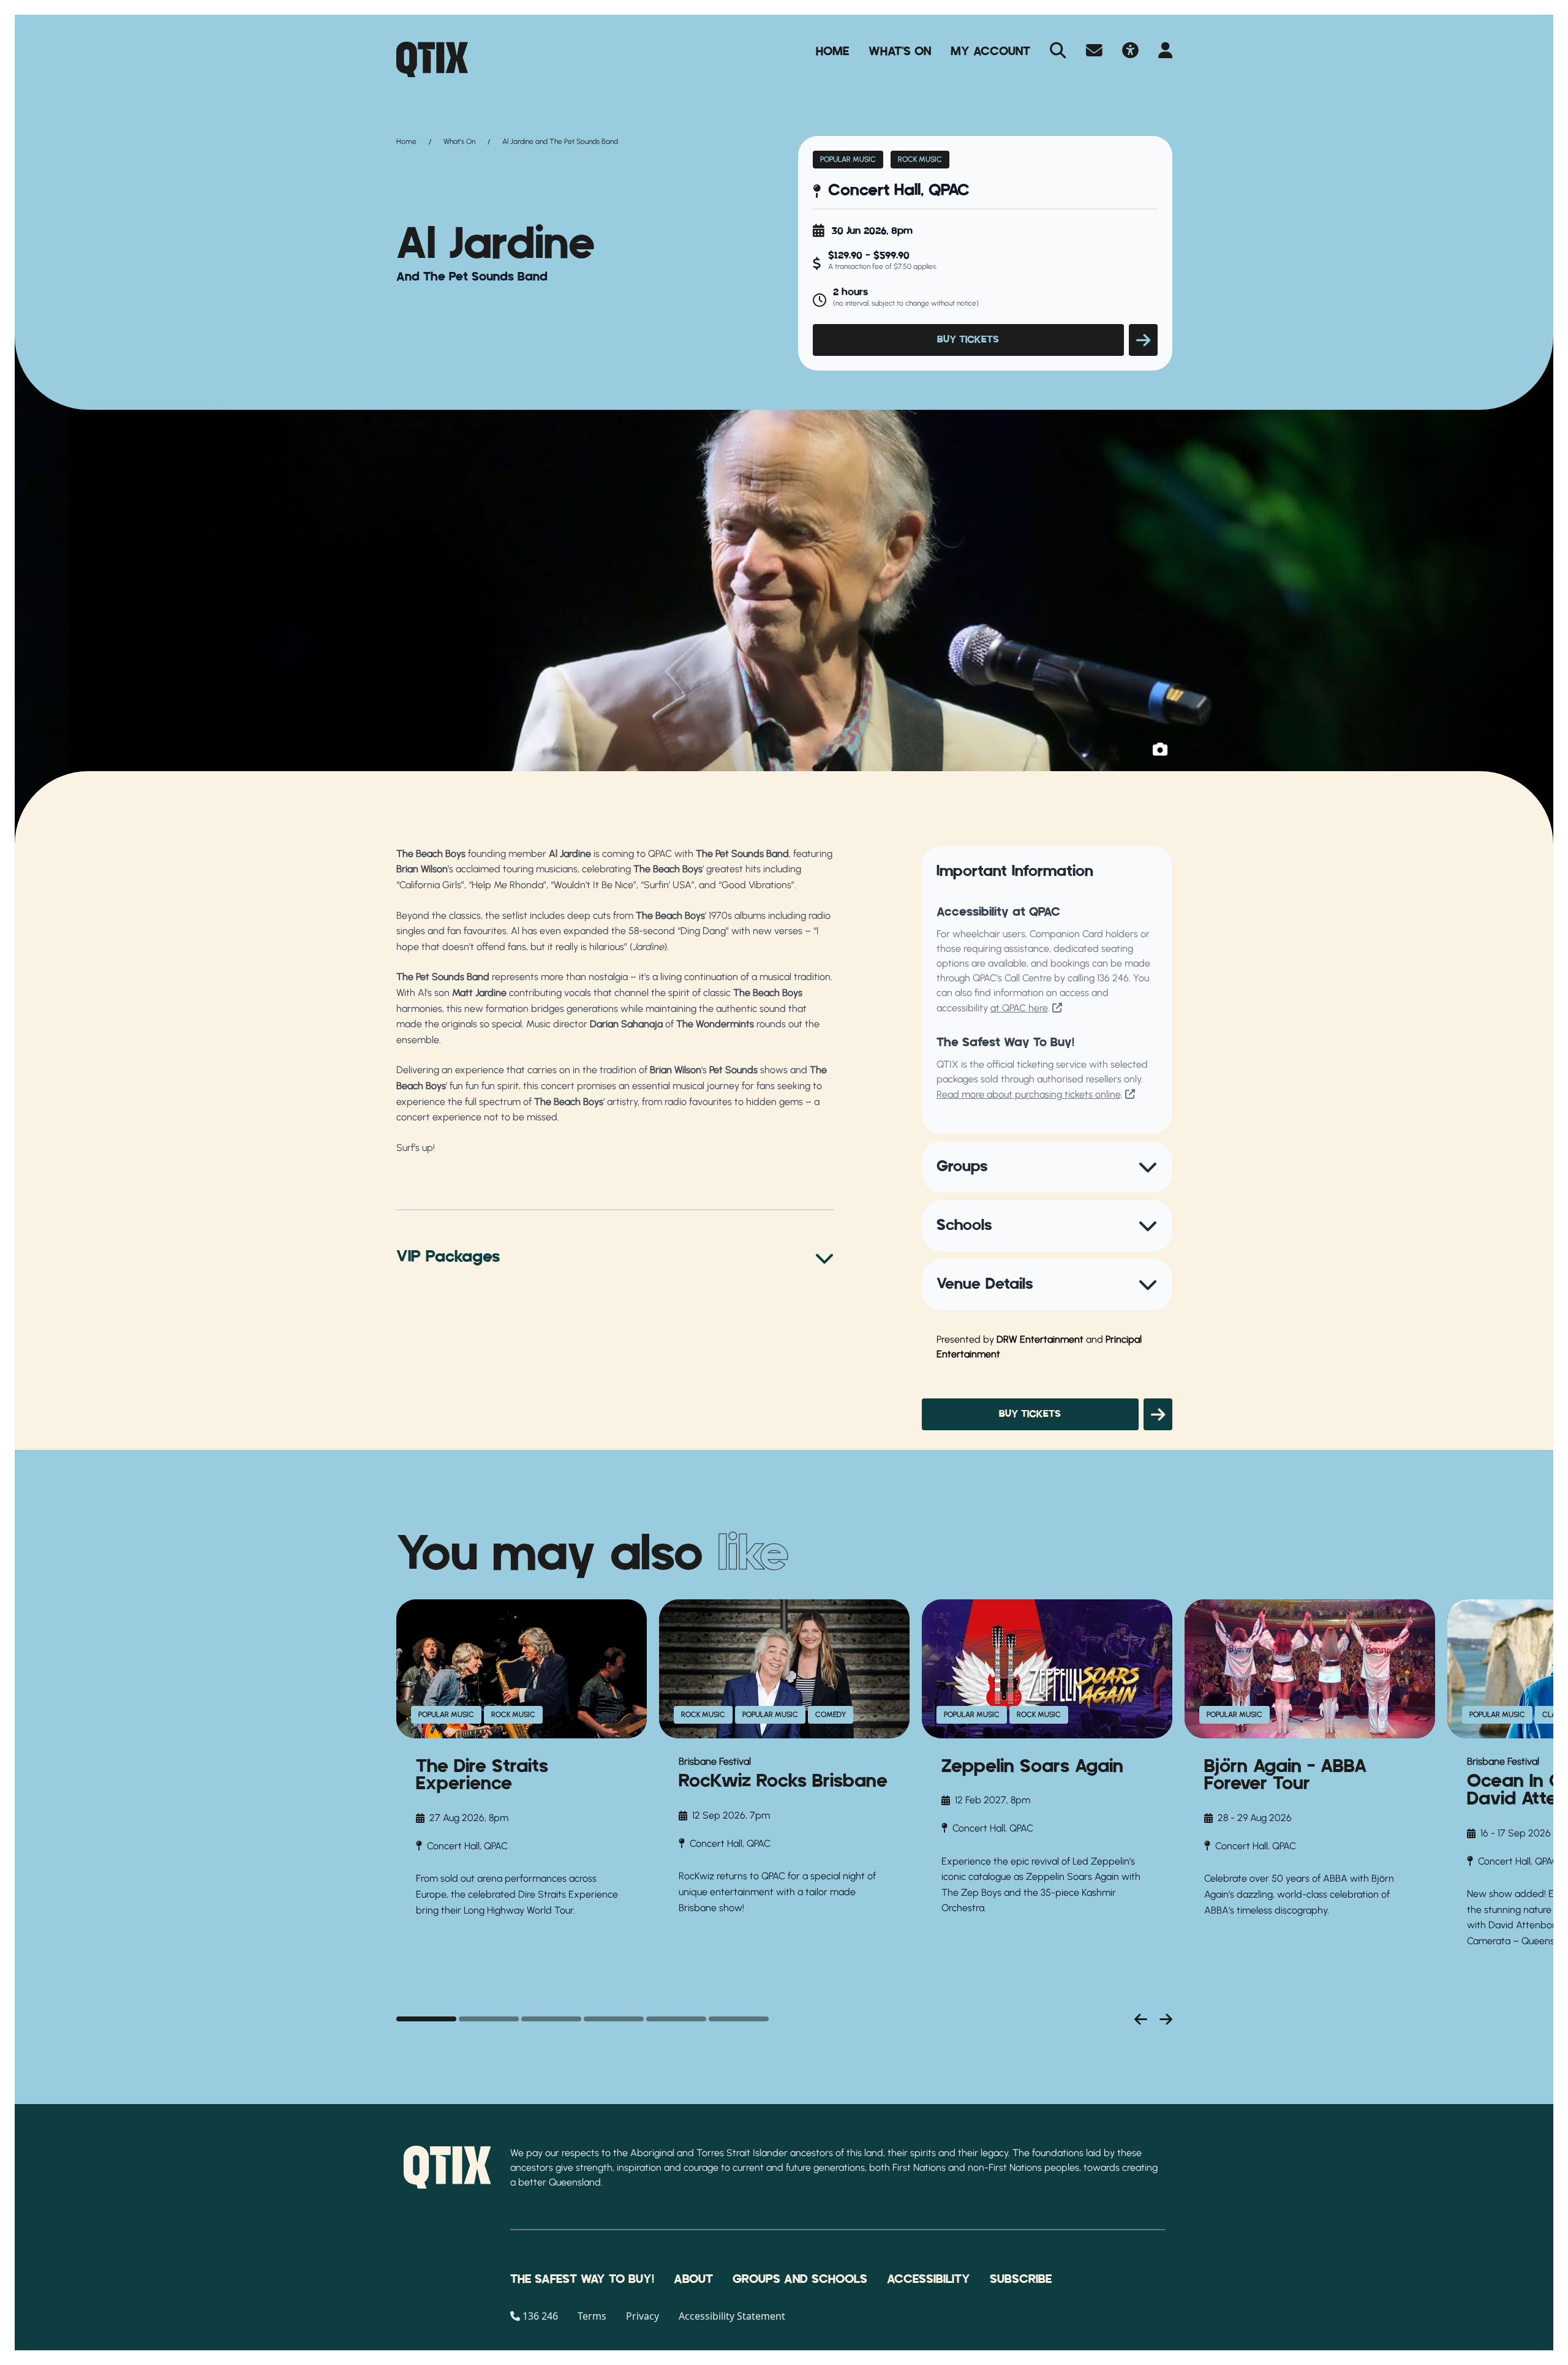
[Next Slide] (1166, 2019)
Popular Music (848, 159)
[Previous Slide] (1141, 2019)
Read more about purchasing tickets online (1029, 1094)
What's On (900, 51)
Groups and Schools (800, 2279)
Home (832, 51)
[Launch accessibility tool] (1130, 51)
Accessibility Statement (732, 2316)
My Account (990, 51)
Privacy (643, 2316)
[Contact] (1094, 51)
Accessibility (929, 2279)
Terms (592, 2316)
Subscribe (1021, 2279)
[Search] (1058, 51)
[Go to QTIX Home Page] (432, 59)
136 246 (1113, 978)
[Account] (1165, 51)
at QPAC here (1019, 1008)
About (693, 2279)
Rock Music (920, 159)
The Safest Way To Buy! (582, 2279)
